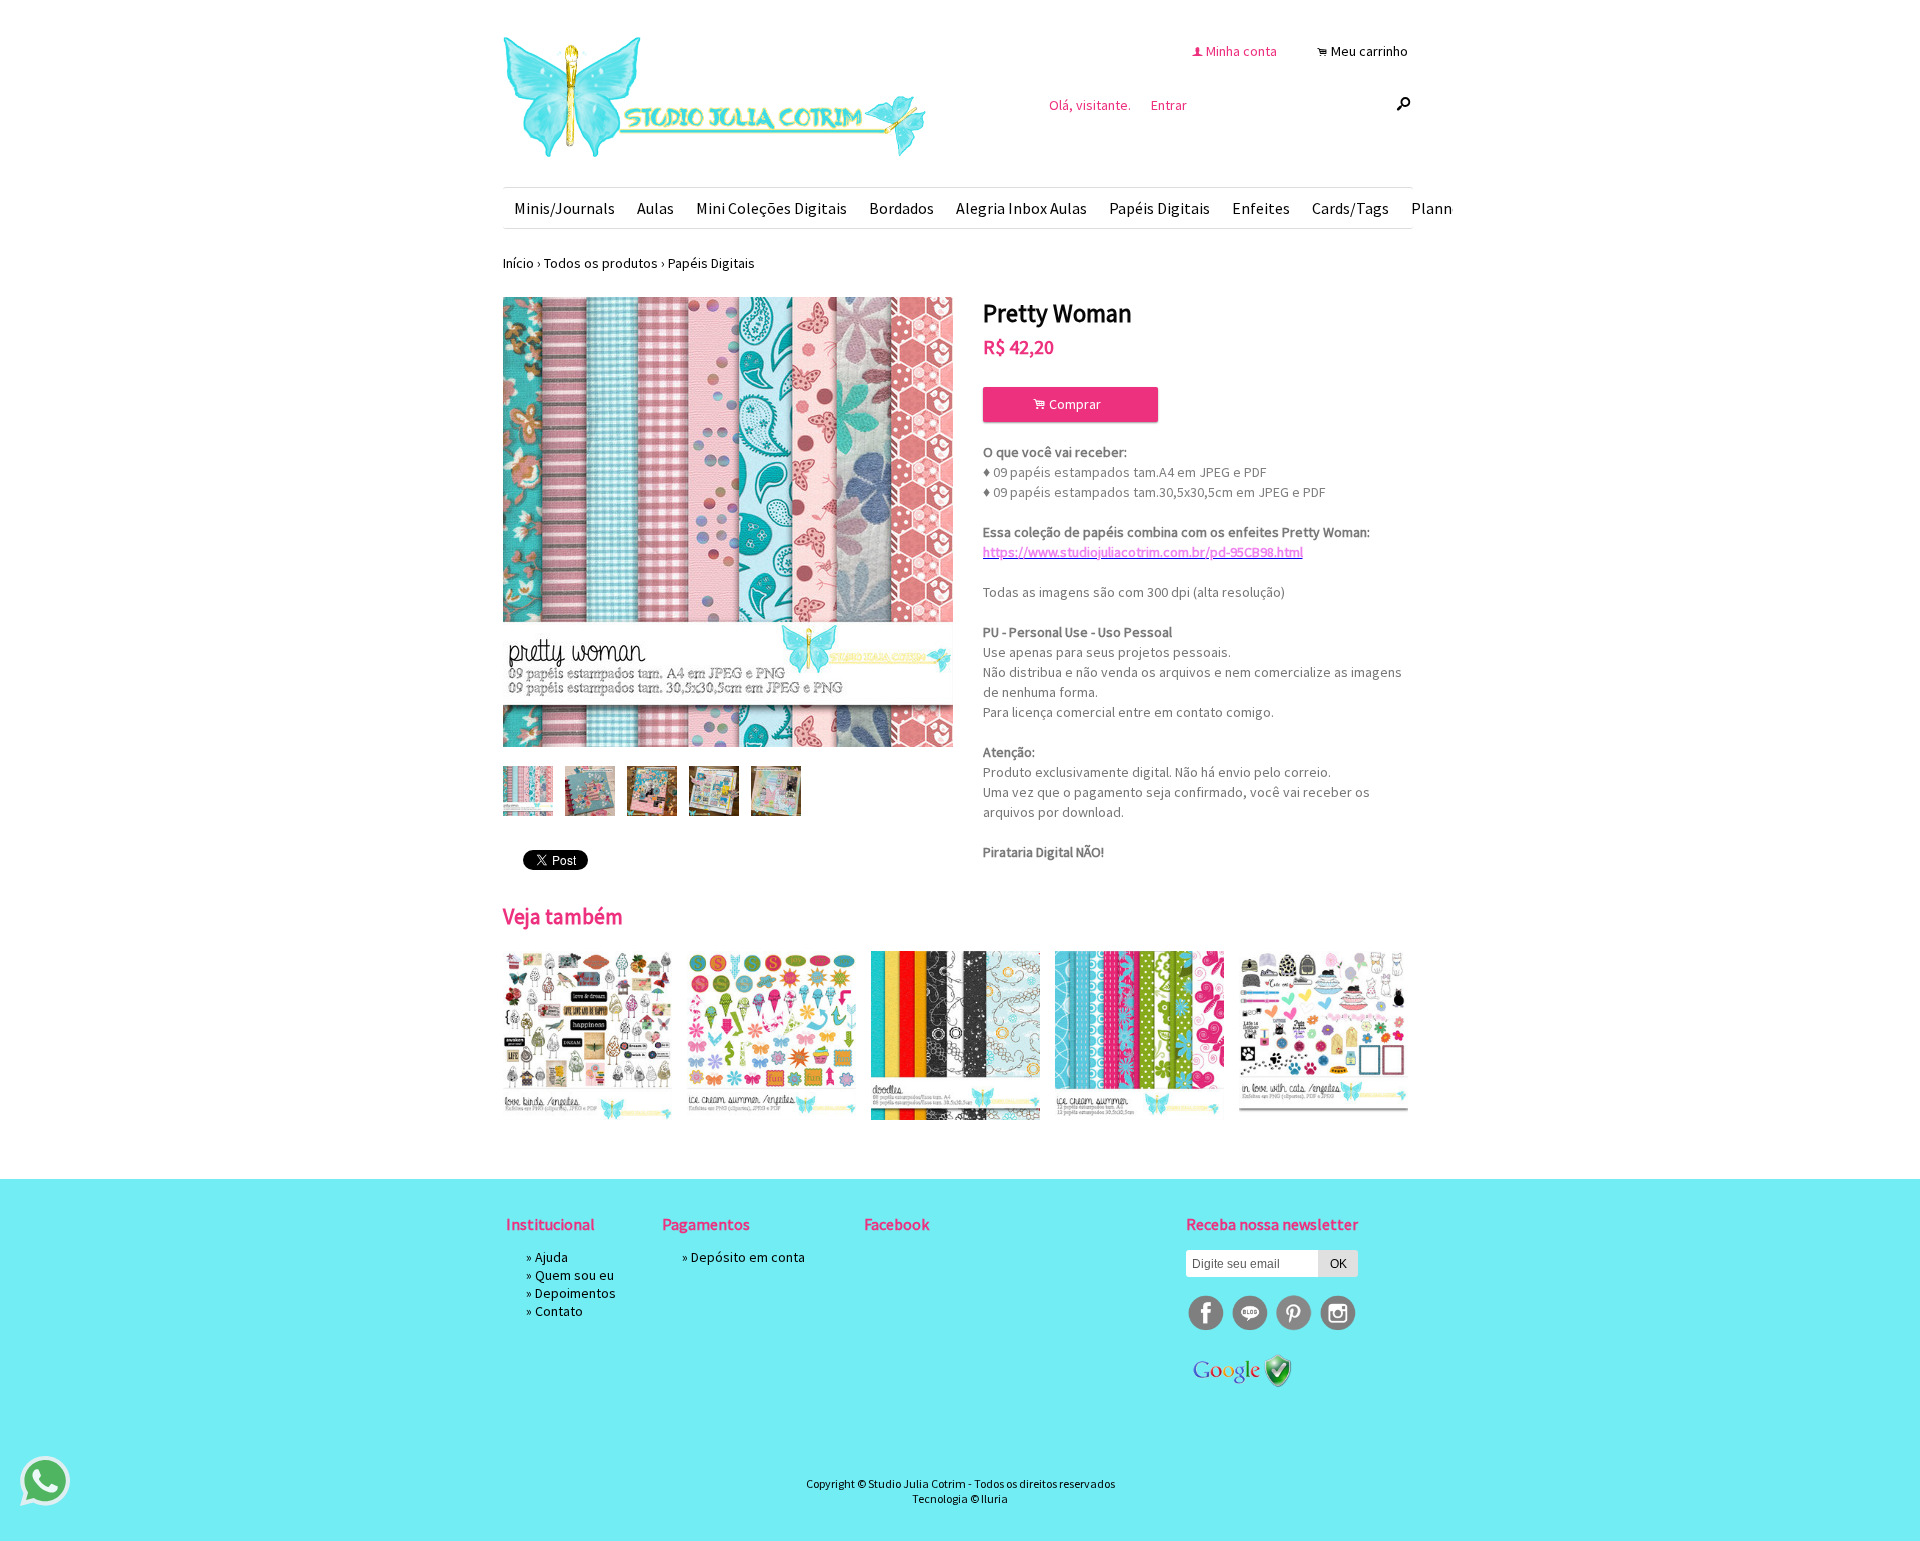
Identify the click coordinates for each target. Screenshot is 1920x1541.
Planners (1442, 208)
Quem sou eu (574, 1275)
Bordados (901, 208)
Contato (559, 1311)
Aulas (655, 208)
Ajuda (551, 1257)
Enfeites (1261, 208)
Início (518, 263)
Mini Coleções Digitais (771, 208)
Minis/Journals (564, 208)
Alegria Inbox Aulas (1021, 208)
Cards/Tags (1350, 208)
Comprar (1070, 404)
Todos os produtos (601, 263)
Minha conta (1241, 51)
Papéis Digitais (1159, 208)
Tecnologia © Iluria (960, 1498)
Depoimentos (575, 1293)
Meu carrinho (1369, 51)
